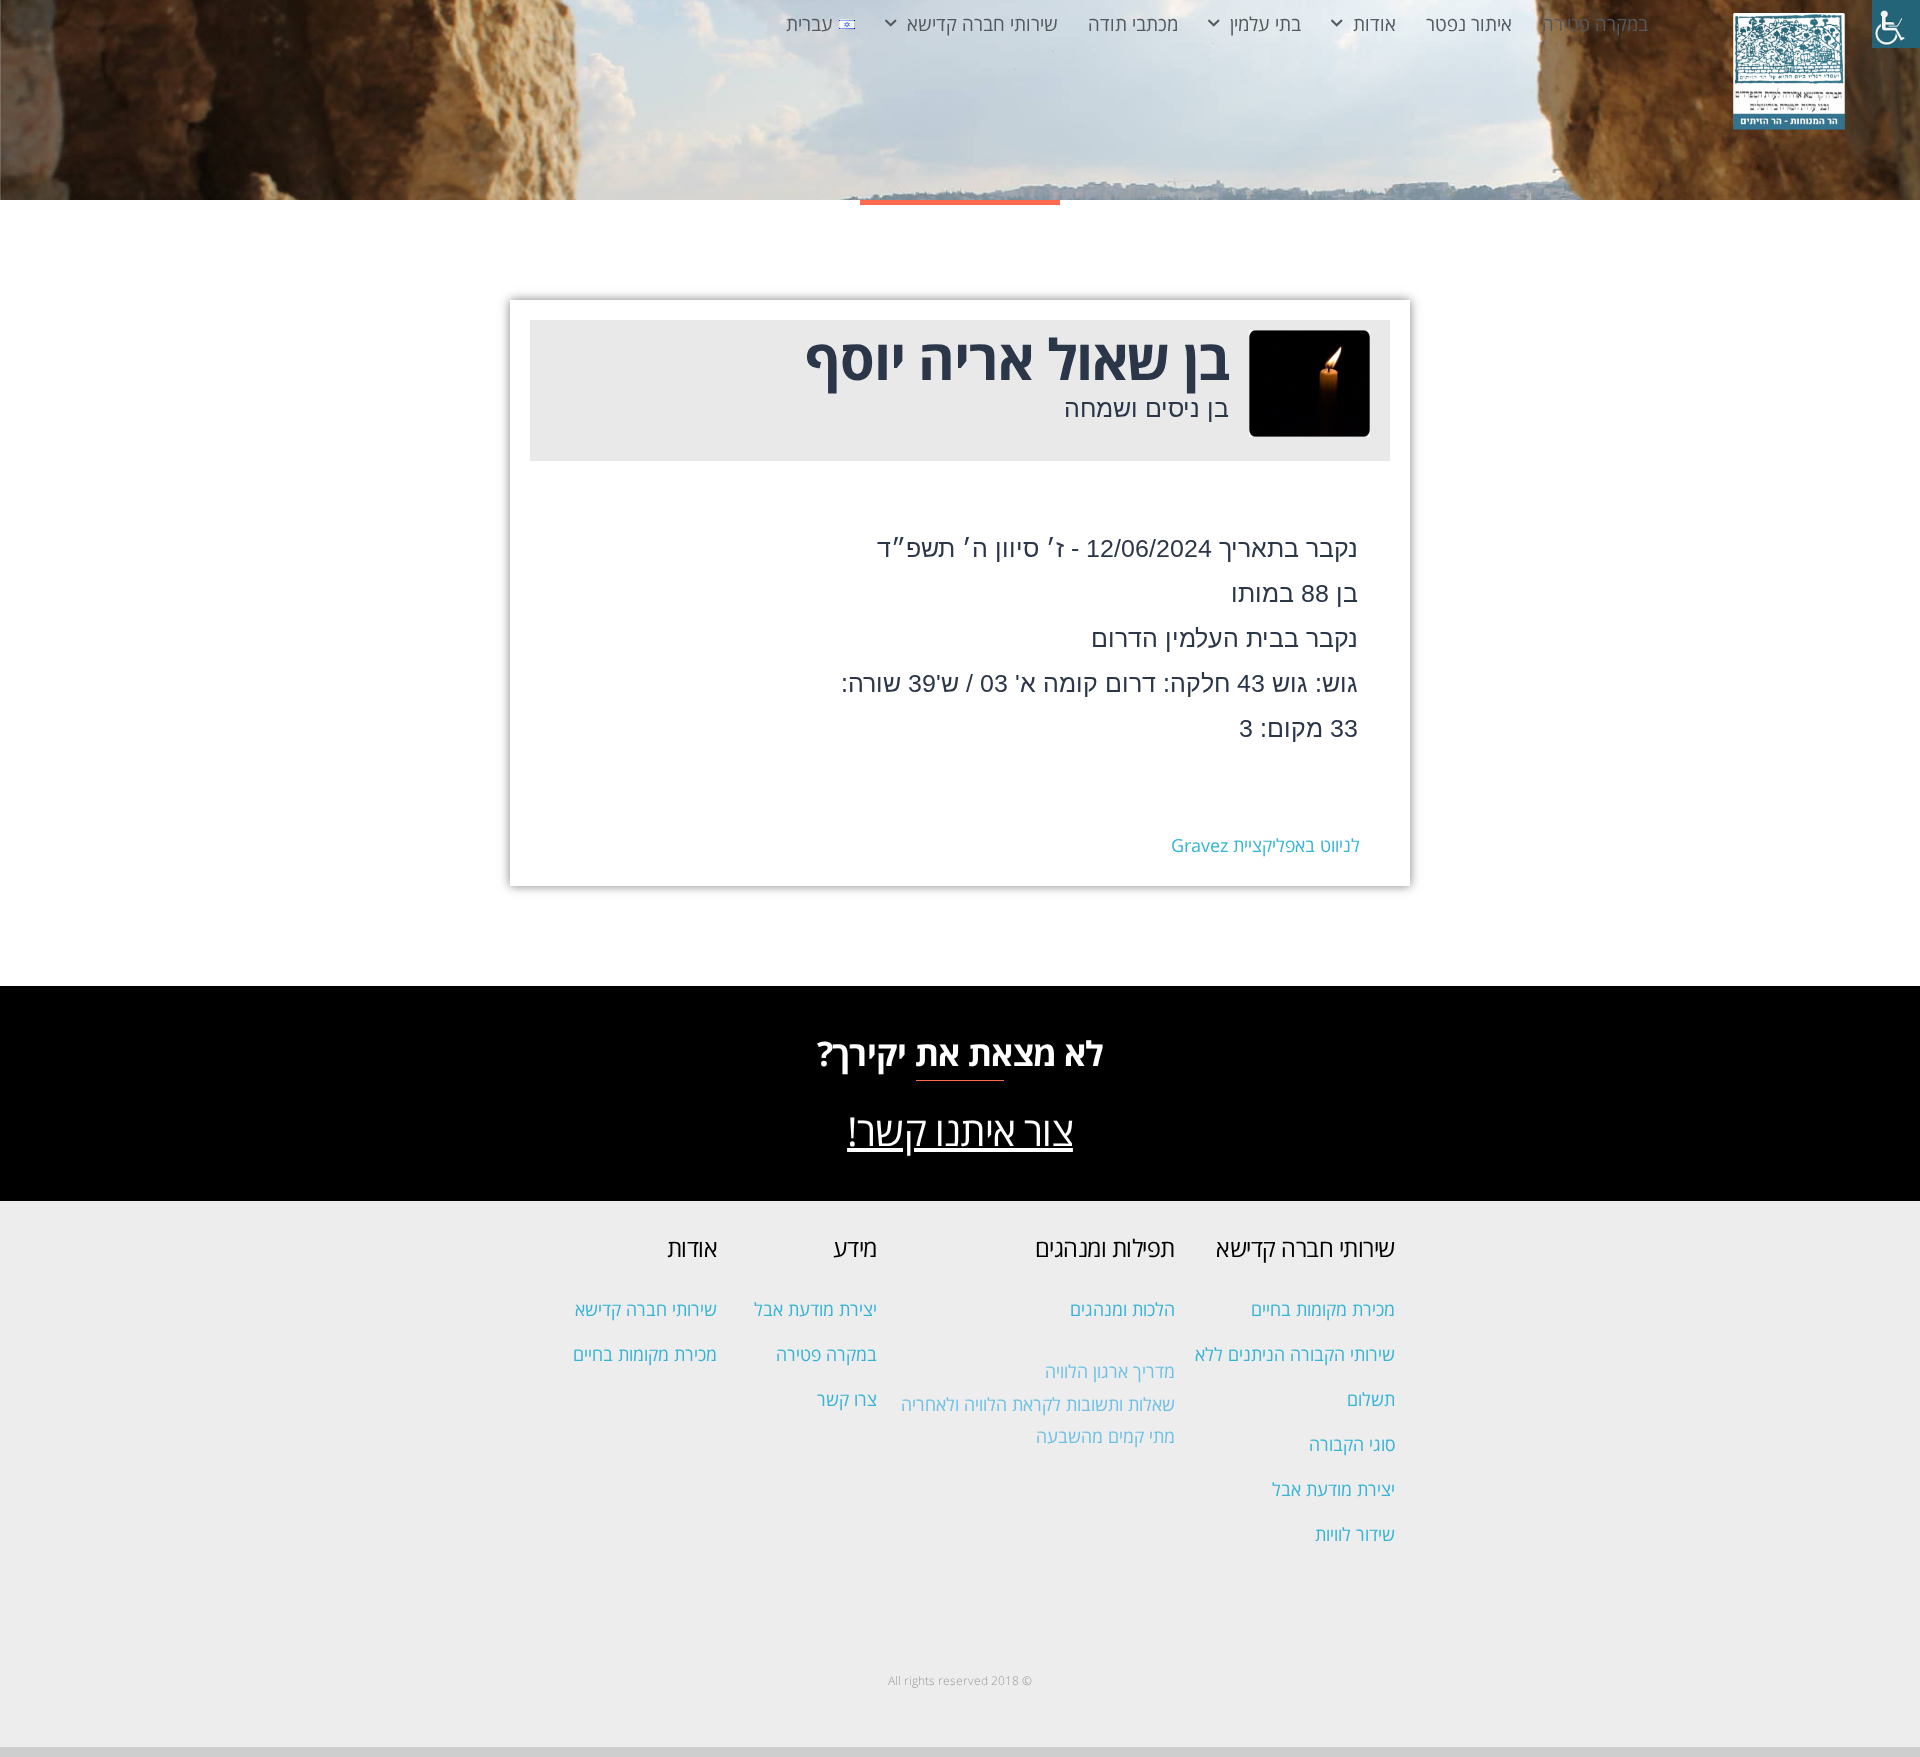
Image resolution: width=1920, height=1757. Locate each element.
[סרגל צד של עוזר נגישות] (1896, 24)
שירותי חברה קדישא (982, 23)
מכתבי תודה (1133, 23)
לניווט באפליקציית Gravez (1265, 845)
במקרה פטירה (1595, 23)
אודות (1374, 23)
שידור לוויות (1355, 1534)
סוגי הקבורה (1352, 1444)
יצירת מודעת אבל (1333, 1489)
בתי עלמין (1265, 23)
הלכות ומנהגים (1122, 1309)
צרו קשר (847, 1399)
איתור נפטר (1469, 23)
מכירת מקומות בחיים (1323, 1309)
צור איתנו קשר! (960, 1130)
